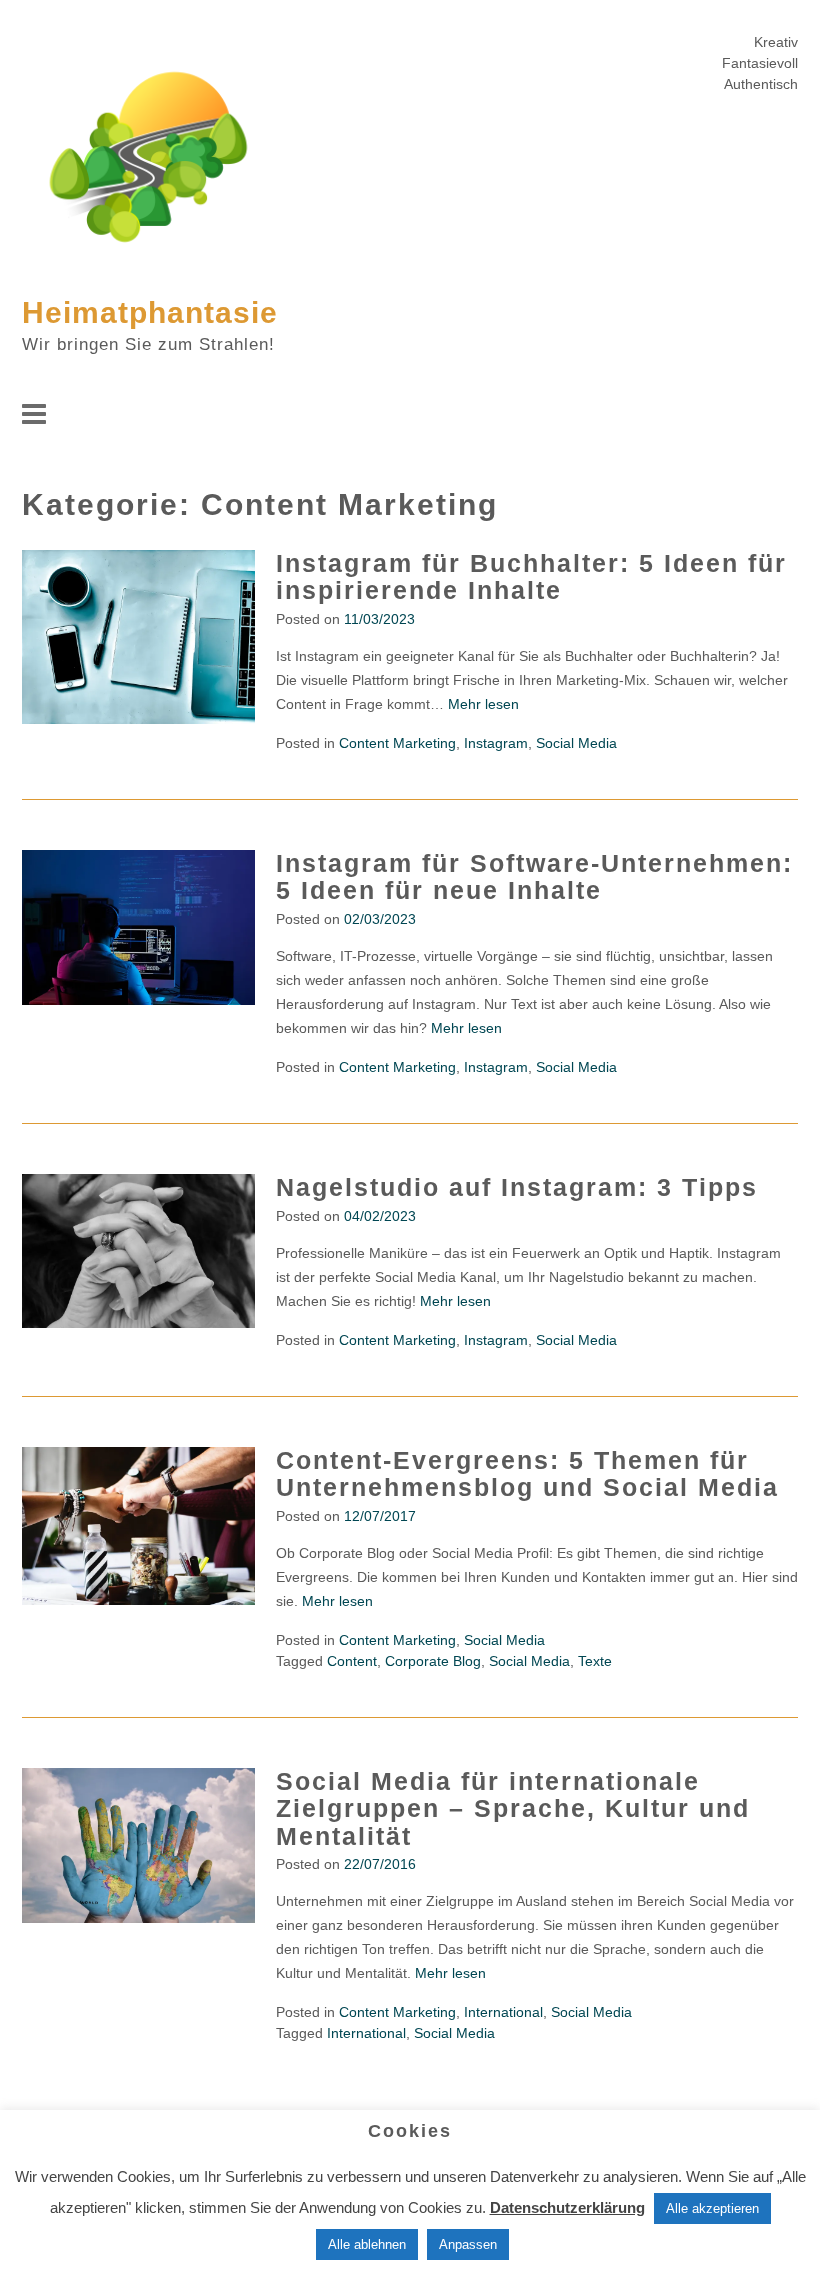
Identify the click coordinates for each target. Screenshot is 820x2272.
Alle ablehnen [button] (367, 2244)
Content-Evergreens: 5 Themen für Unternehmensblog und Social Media (527, 1474)
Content (352, 1661)
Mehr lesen (483, 704)
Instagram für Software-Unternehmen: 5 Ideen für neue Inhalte (534, 877)
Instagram (496, 743)
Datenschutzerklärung (567, 2207)
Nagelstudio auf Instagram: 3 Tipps (517, 1187)
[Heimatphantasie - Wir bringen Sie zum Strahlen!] (148, 162)
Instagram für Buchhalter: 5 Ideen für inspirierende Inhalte (531, 577)
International (503, 2012)
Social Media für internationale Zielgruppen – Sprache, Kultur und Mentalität (513, 1808)
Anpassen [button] (468, 2244)
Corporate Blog (433, 1661)
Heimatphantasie (150, 312)
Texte (595, 1661)
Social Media (576, 743)
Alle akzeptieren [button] (712, 2208)
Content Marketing (397, 743)
